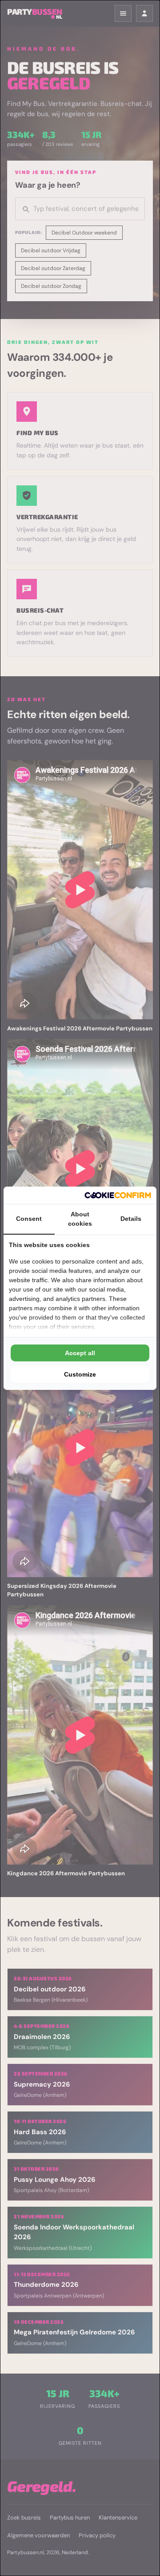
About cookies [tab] (80, 1219)
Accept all (80, 1353)
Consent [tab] (29, 1219)
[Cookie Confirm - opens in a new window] (118, 1195)
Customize (80, 1374)
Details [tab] (131, 1219)
